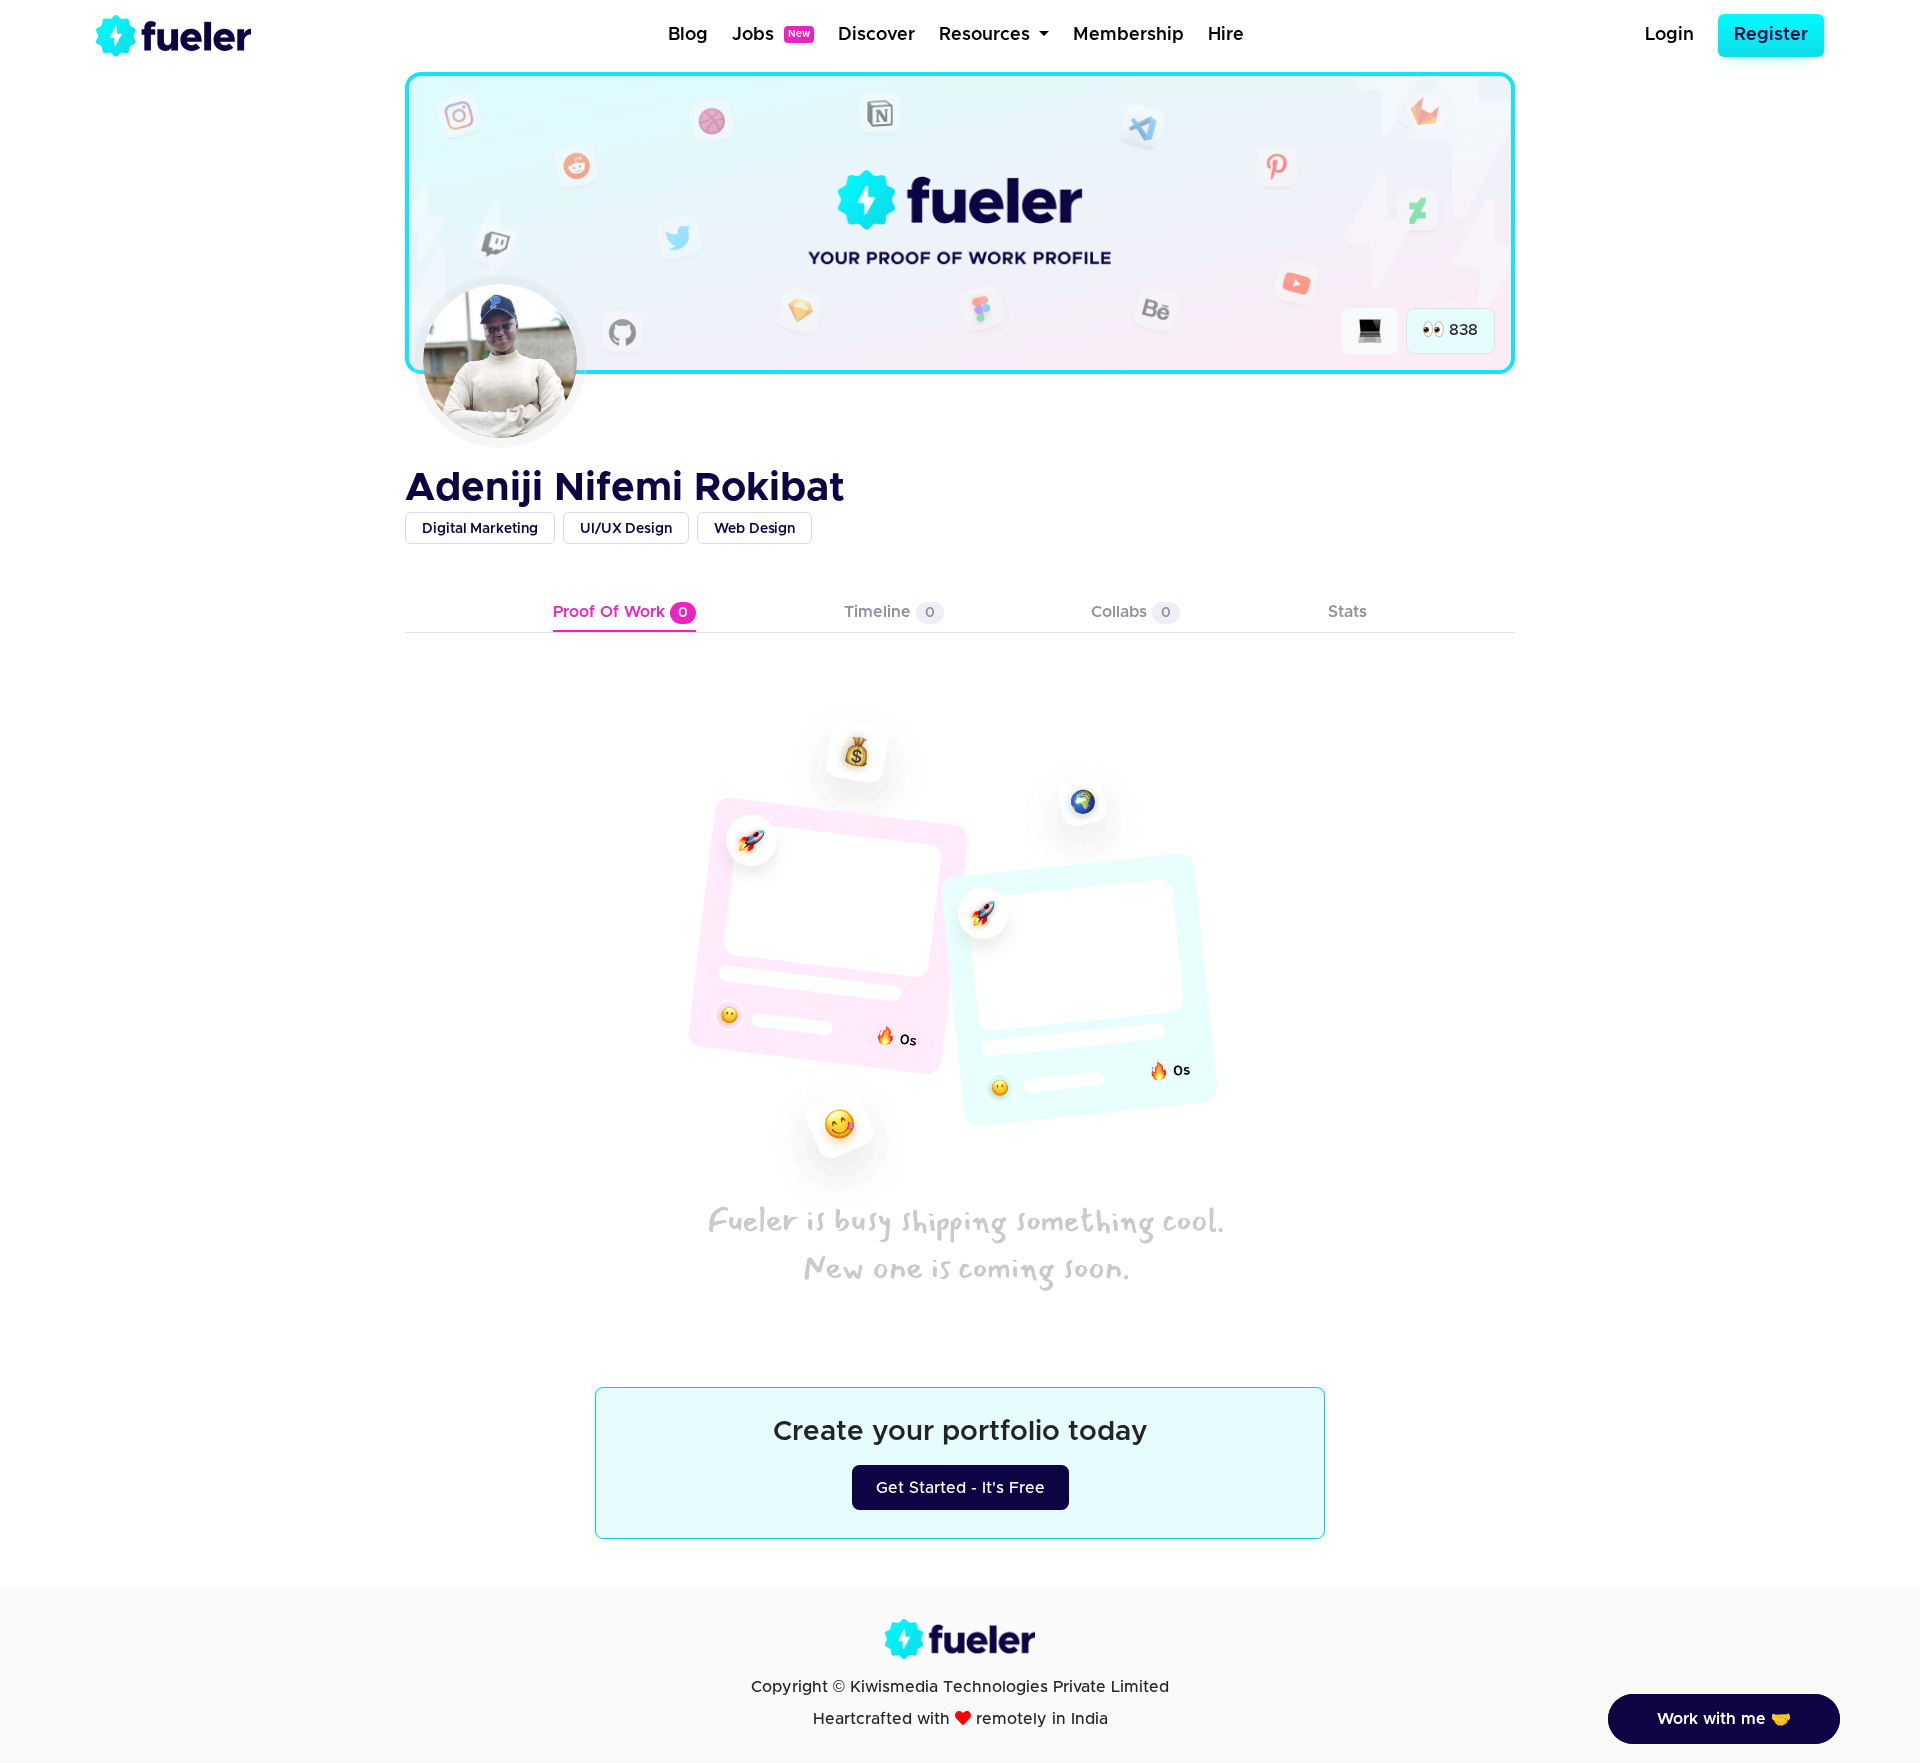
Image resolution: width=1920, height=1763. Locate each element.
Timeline (889, 612)
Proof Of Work (620, 612)
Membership (1128, 35)
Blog (688, 35)
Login (1669, 35)
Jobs (771, 35)
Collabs (1131, 612)
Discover (876, 35)
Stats (1347, 612)
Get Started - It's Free (960, 1488)
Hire (1226, 35)
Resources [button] (987, 35)
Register (1771, 35)
